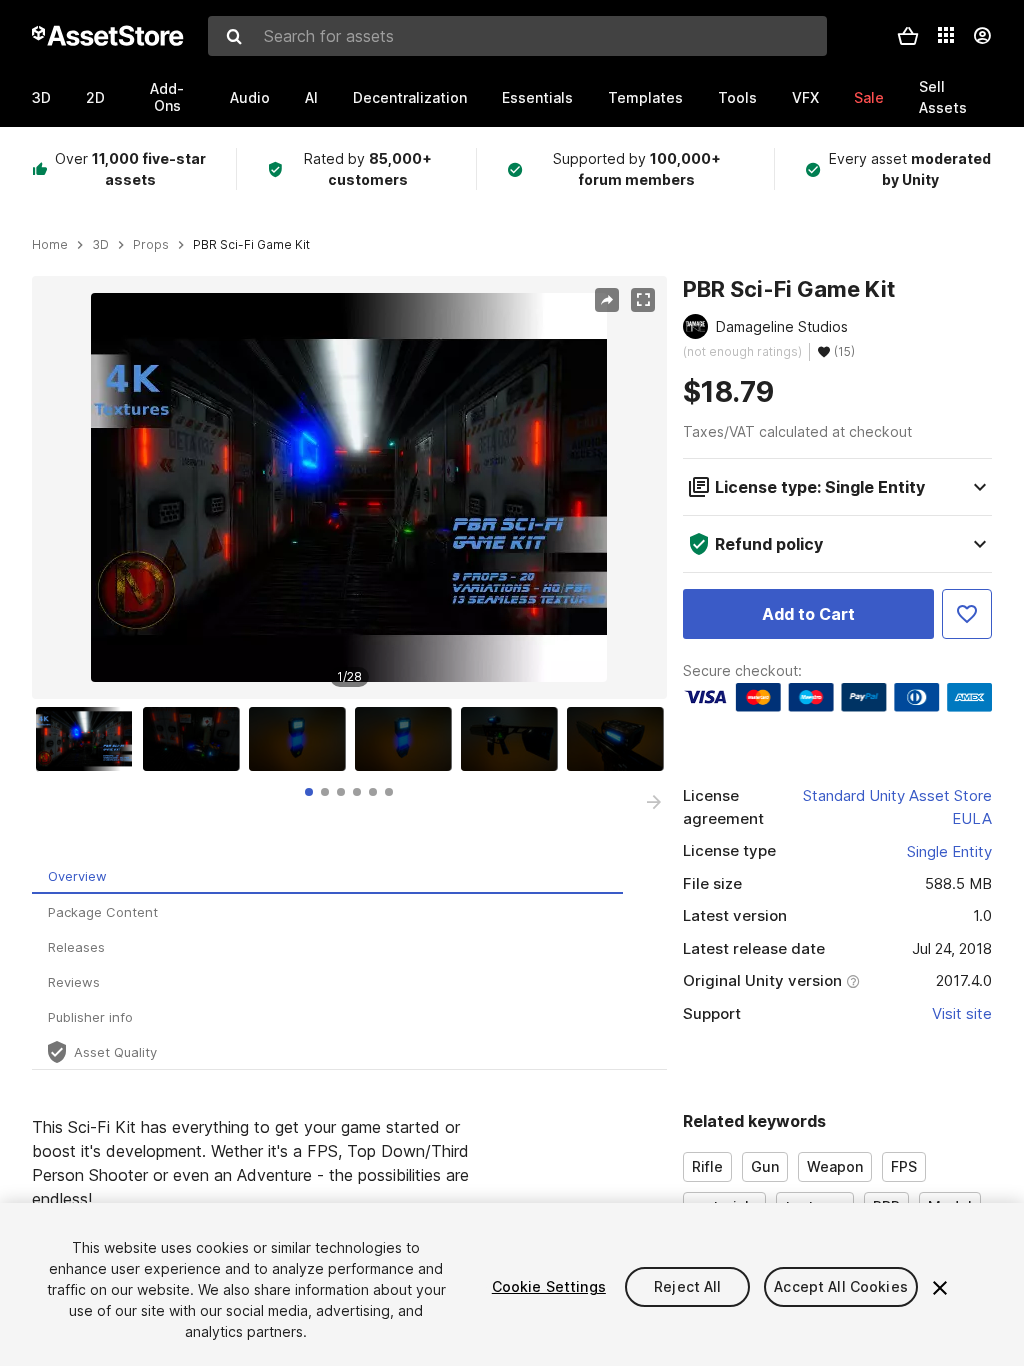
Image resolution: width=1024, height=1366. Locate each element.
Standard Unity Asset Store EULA (897, 807)
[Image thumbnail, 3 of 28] (302, 739)
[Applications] (946, 35)
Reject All (687, 1286)
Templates (645, 97)
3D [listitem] (100, 245)
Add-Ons (167, 97)
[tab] (309, 792)
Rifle (707, 1166)
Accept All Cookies (841, 1286)
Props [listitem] (151, 245)
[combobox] (517, 36)
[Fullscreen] (643, 300)
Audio (250, 97)
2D (95, 97)
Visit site (962, 1013)
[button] (908, 36)
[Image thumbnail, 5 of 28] (514, 739)
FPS (904, 1166)
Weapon (835, 1166)
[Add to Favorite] (967, 614)
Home (50, 245)
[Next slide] (654, 802)
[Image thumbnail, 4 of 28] (408, 739)
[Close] (940, 1288)
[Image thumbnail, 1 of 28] (89, 739)
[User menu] (982, 36)
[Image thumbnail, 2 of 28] (196, 739)
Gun (765, 1166)
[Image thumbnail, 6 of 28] (620, 739)
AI (311, 97)
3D (41, 97)
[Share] (607, 300)
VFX (805, 97)
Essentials (537, 97)
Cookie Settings (549, 1286)
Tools (737, 97)
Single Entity (949, 851)
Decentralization (410, 97)
